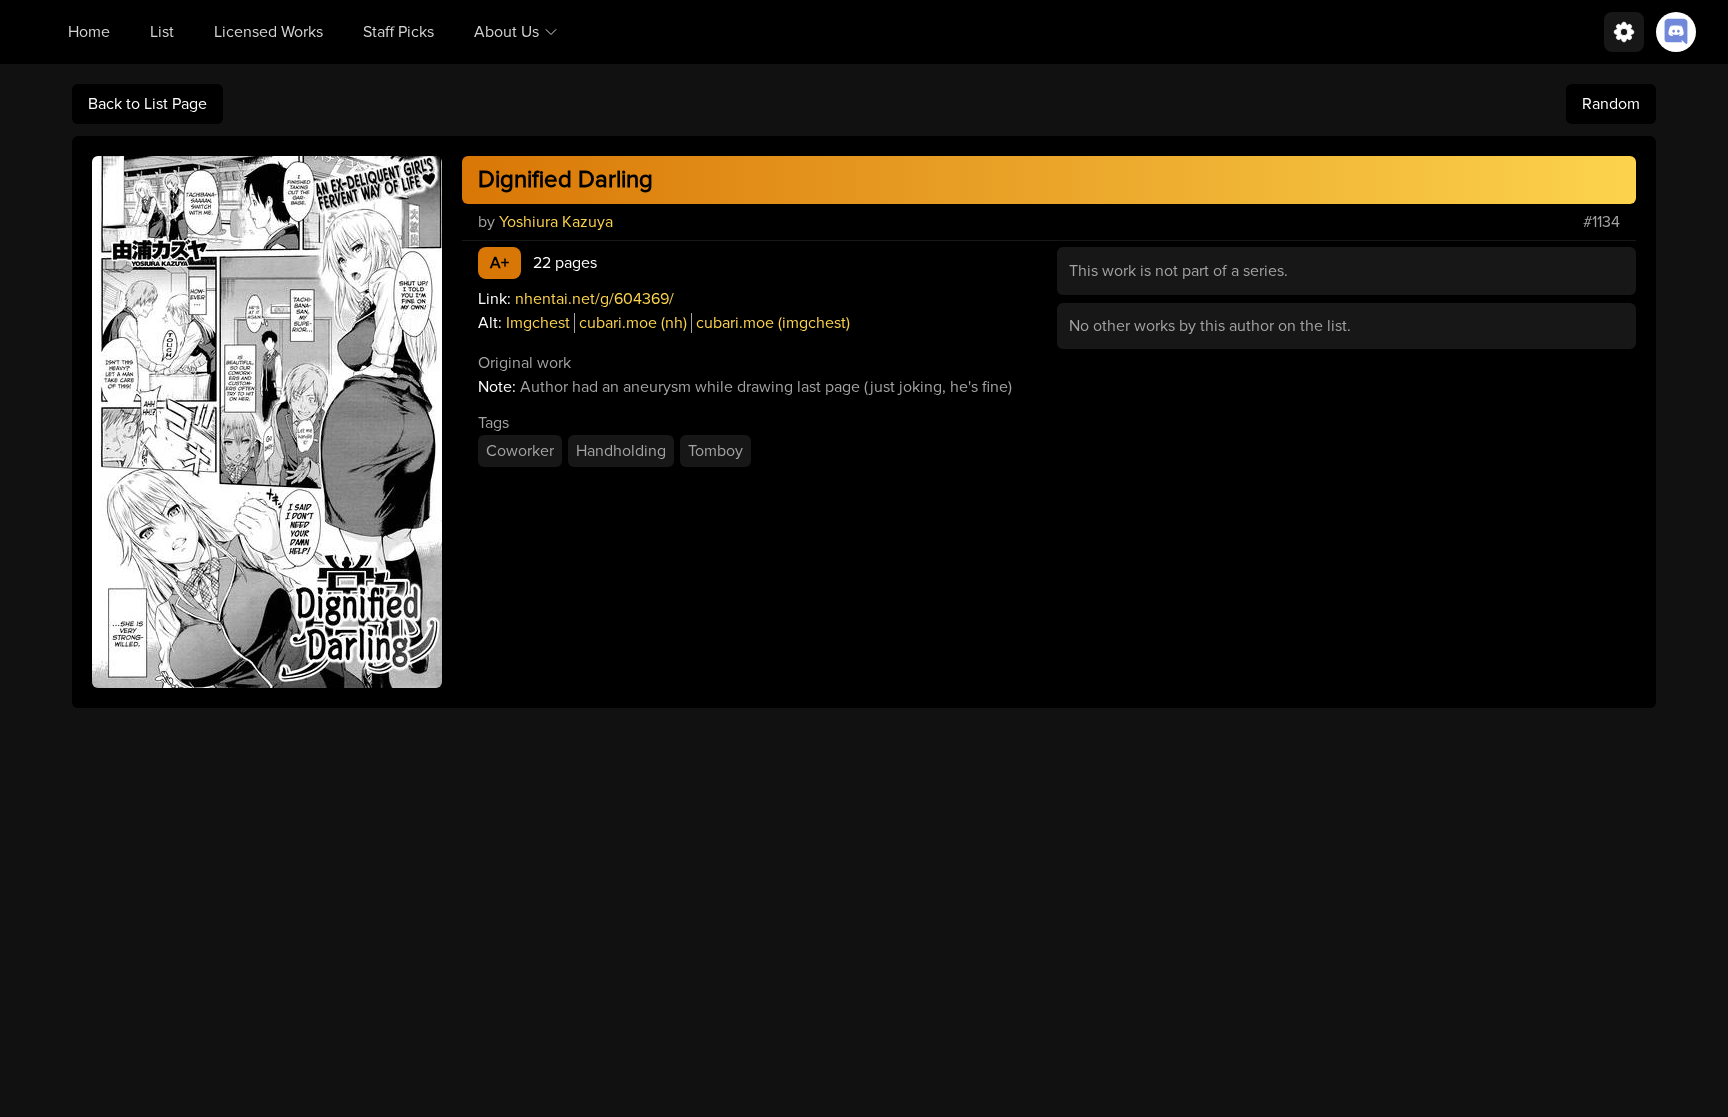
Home (89, 32)
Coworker (520, 451)
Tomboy (715, 451)
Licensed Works (268, 32)
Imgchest (538, 323)
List (162, 32)
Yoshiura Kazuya (556, 222)
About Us (506, 32)
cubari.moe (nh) (633, 323)
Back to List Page (147, 104)
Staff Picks (398, 32)
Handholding (621, 451)
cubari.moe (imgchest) (773, 323)
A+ (499, 263)
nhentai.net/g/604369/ (594, 299)
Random (1611, 104)
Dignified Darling (565, 179)
